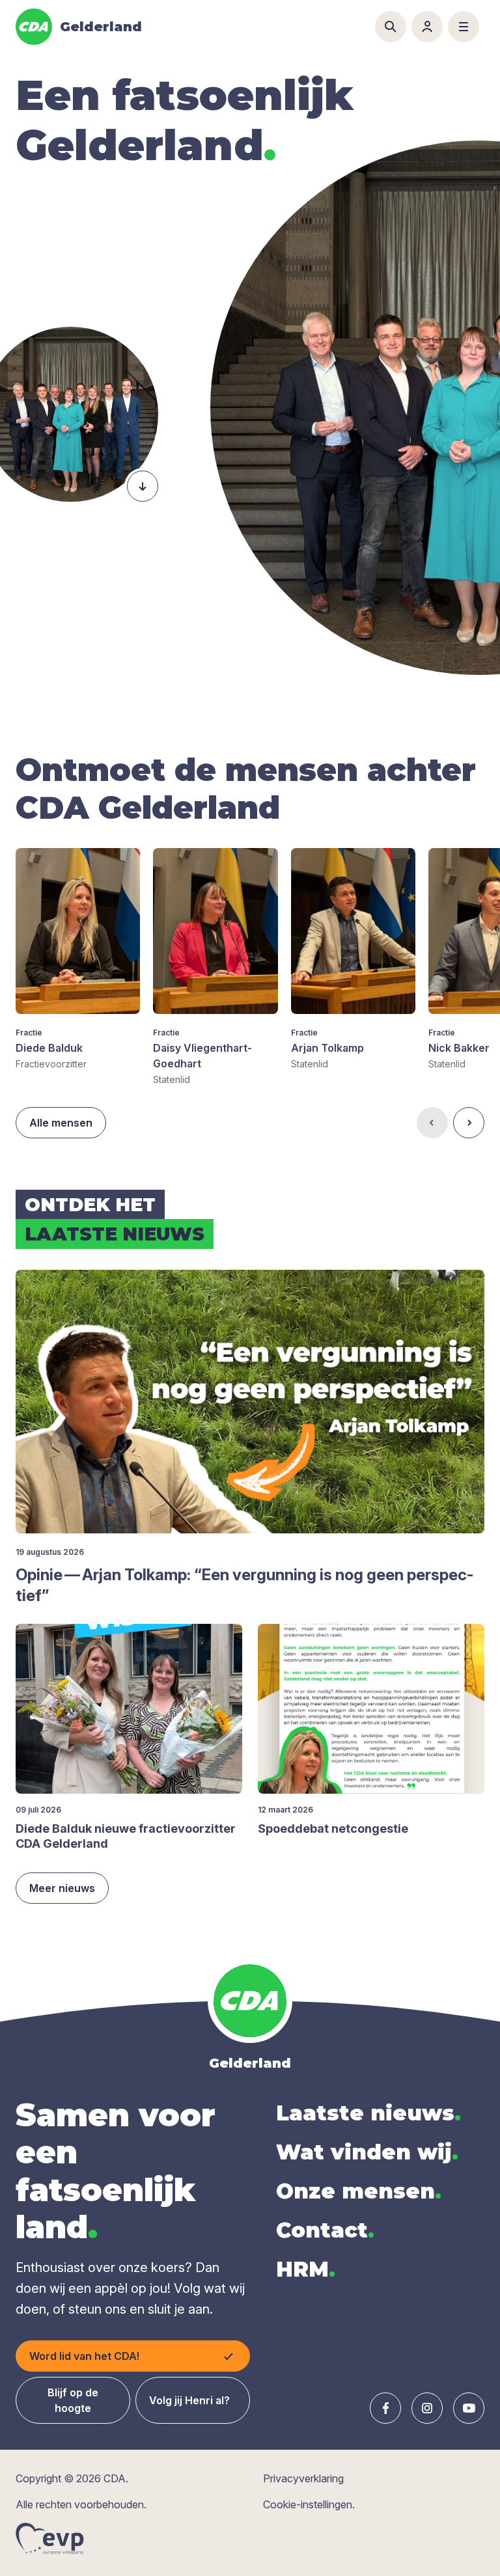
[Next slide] (469, 1123)
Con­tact (325, 2230)
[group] (78, 959)
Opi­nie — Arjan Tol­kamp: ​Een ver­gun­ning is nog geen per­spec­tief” (244, 1585)
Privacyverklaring (303, 2478)
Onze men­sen (359, 2191)
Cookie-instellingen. (309, 2504)
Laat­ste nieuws (368, 2113)
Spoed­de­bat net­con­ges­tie (333, 1829)
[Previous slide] (432, 1123)
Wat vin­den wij (367, 2152)
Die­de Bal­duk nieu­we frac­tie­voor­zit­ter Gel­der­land (126, 1836)
